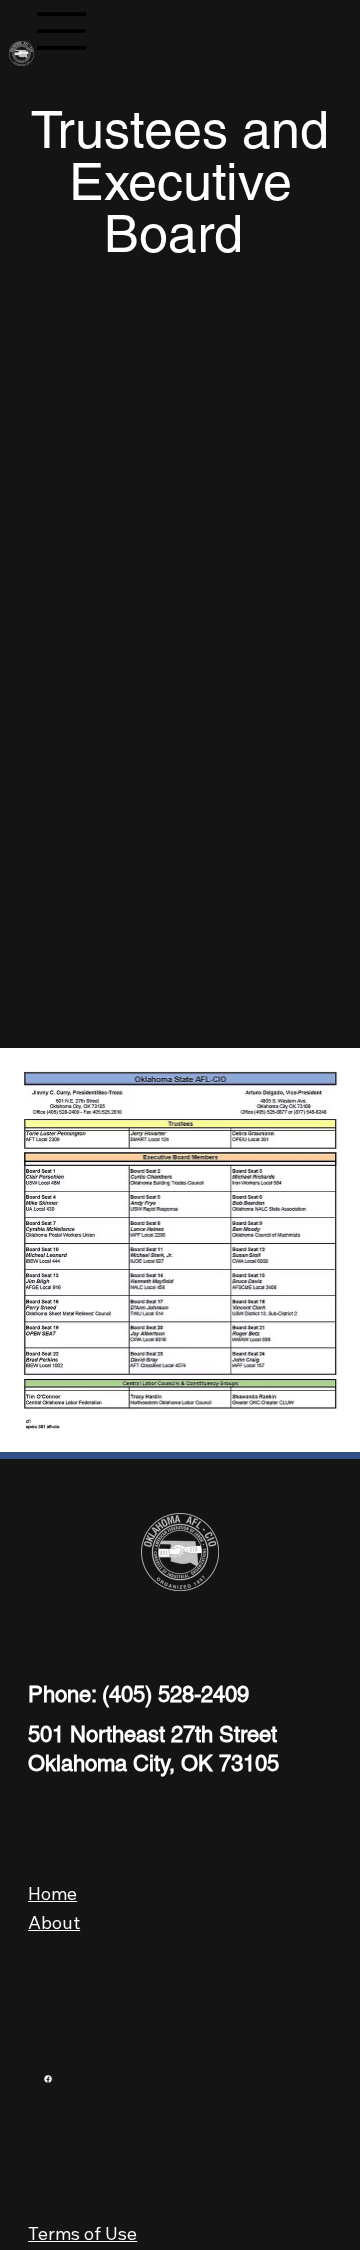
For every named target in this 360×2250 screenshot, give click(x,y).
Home (52, 1893)
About (54, 1922)
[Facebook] (48, 2079)
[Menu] (62, 31)
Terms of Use (82, 2233)
